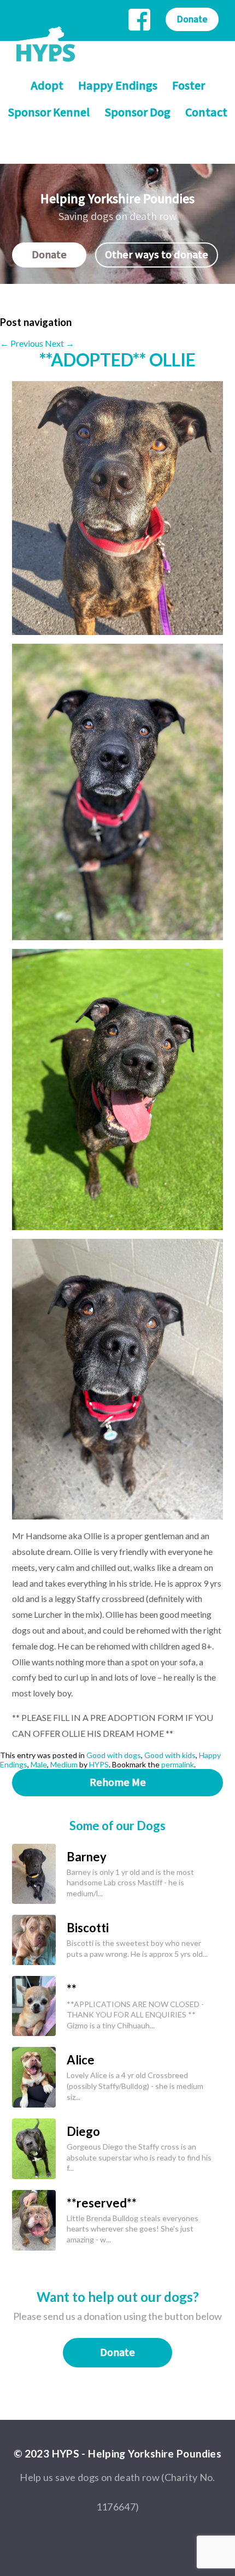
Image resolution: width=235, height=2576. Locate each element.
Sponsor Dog (137, 113)
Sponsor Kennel (49, 113)
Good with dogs (114, 1755)
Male (39, 1764)
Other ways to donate (157, 255)
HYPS (99, 1764)
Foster (189, 86)
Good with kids (170, 1755)
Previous (22, 343)
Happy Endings (118, 86)
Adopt (47, 86)
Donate (192, 19)
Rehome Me (118, 1783)
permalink (178, 1764)
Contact (206, 113)
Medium (64, 1764)
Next (60, 343)
